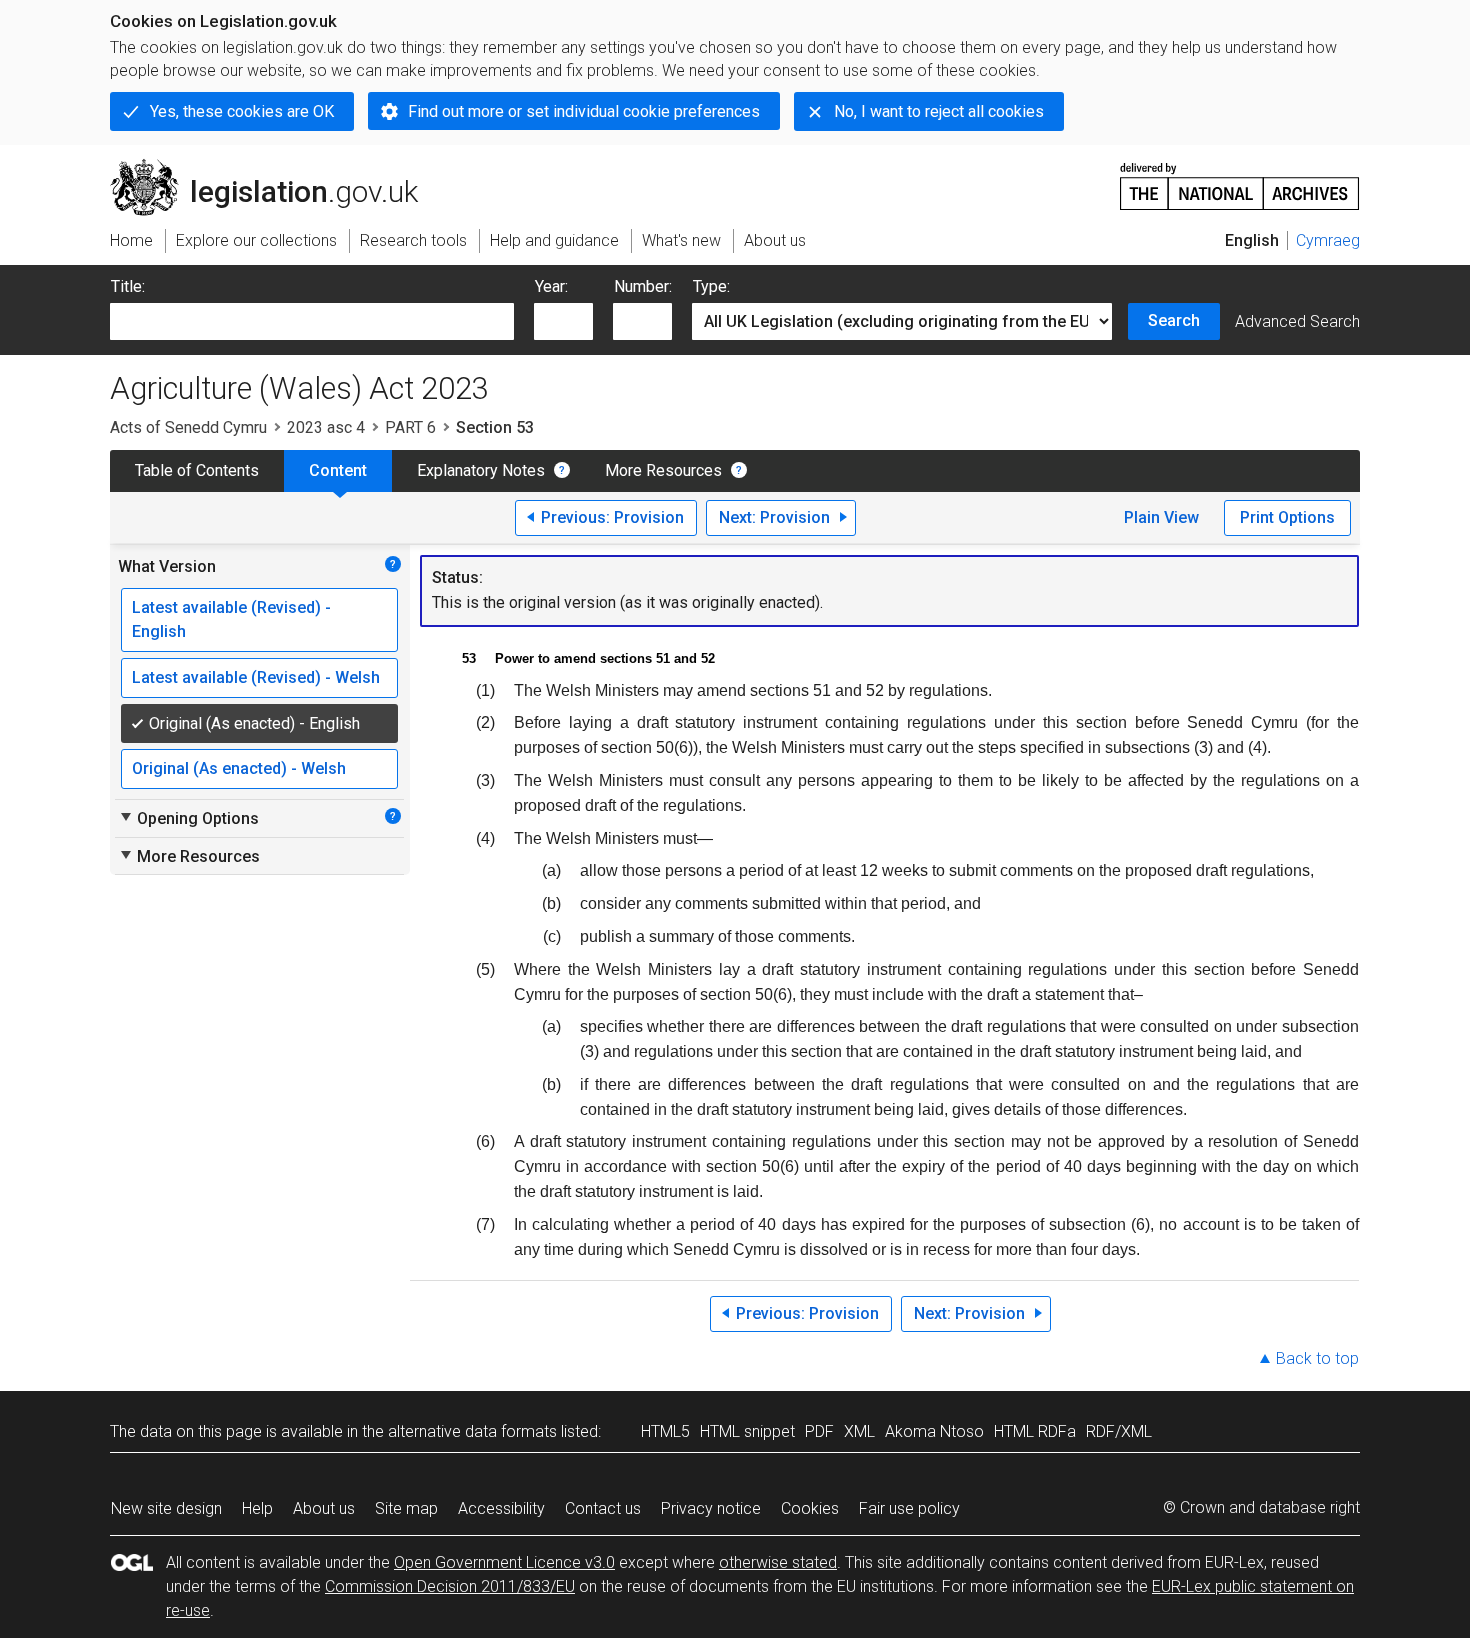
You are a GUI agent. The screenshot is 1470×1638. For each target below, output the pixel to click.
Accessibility (501, 1508)
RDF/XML (1119, 1431)
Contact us (603, 1508)
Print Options (1287, 517)
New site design (166, 1508)
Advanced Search (1297, 321)
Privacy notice (711, 1508)
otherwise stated (778, 1562)
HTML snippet (747, 1431)
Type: (711, 286)
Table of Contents (197, 470)
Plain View (1161, 517)
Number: (643, 286)
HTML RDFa (1035, 1431)
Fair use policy (909, 1508)
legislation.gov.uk (275, 167)
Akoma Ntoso (934, 1431)
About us (324, 1508)
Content (338, 470)
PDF (819, 1431)
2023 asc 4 (326, 427)
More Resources (663, 470)
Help (257, 1508)
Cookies (810, 1508)
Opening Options (188, 818)
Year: (551, 286)
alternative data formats (472, 1431)
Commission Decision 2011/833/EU (450, 1586)
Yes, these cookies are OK (242, 111)
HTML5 (665, 1431)
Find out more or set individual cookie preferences (584, 111)
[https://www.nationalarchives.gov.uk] (1240, 178)
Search (1174, 320)
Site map (406, 1508)
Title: (128, 286)
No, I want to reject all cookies (939, 111)
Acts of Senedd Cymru (188, 427)
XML (859, 1431)
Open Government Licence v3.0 (504, 1562)
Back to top (1317, 1358)
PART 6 (410, 427)
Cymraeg (1328, 240)
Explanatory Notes (481, 470)
